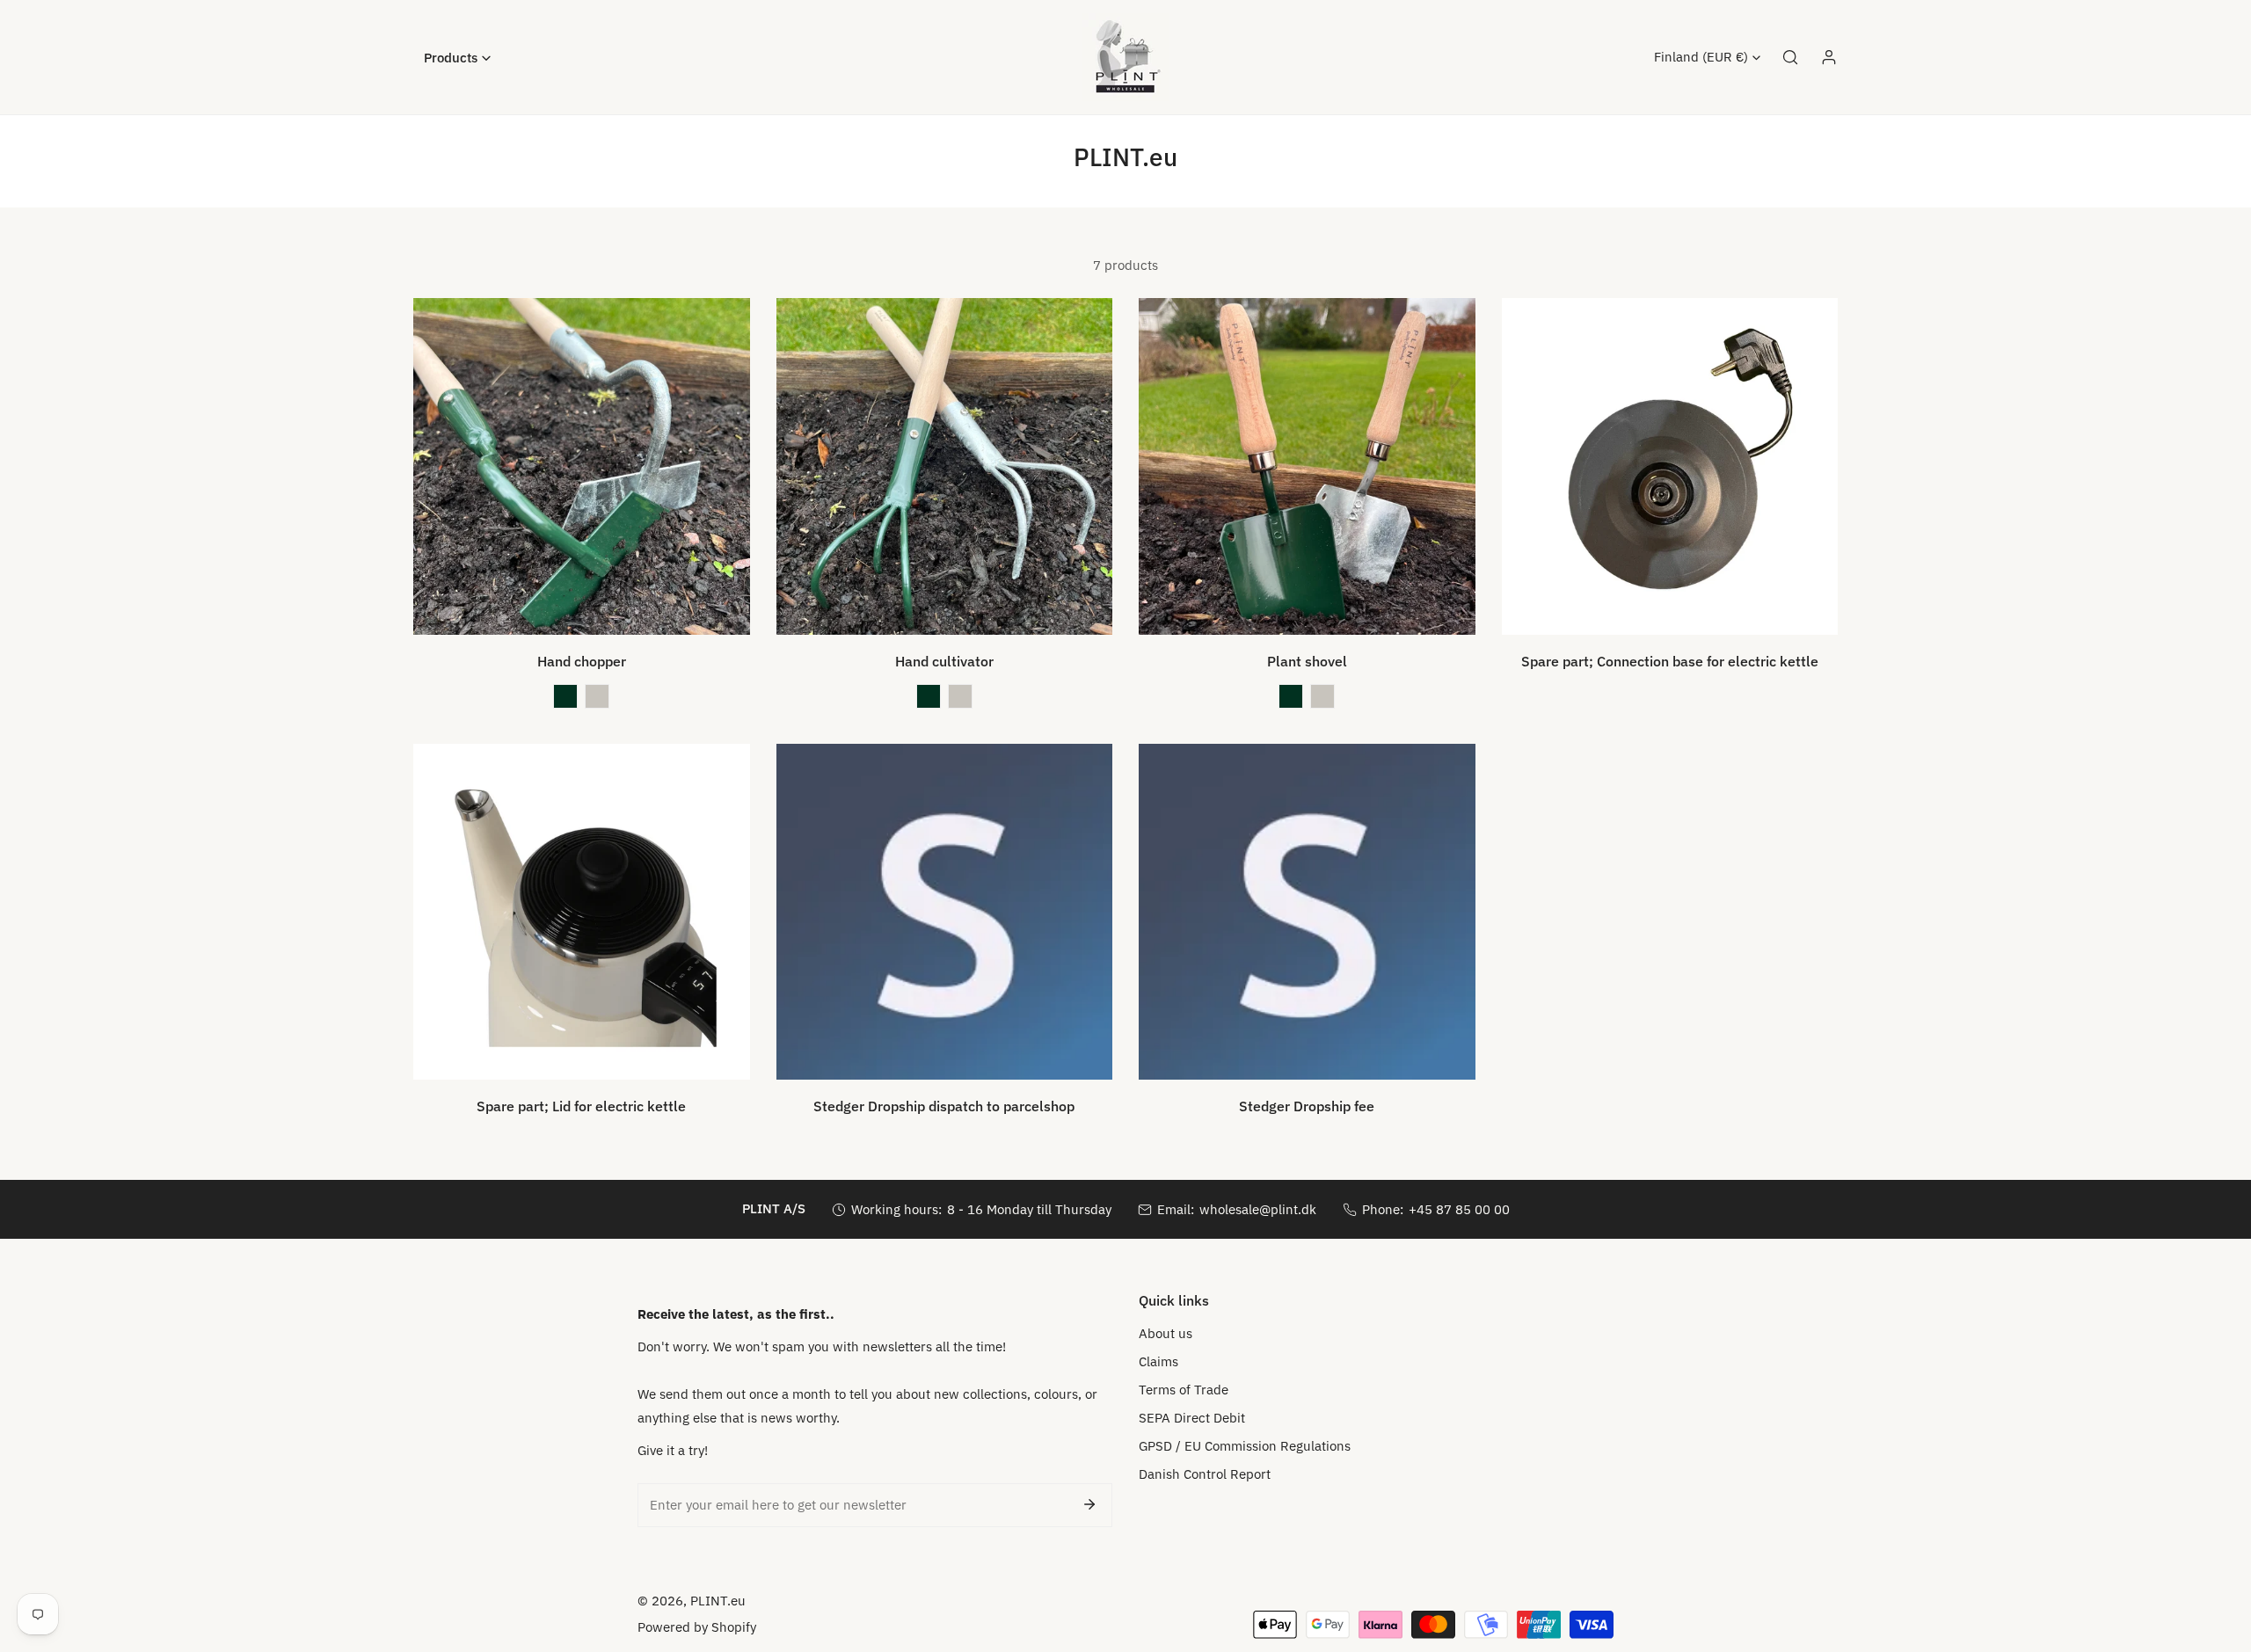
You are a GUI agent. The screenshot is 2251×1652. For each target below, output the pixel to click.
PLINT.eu (718, 1601)
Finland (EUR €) (1701, 57)
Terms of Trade (1184, 1390)
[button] (457, 58)
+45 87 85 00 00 (1459, 1209)
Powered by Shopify (697, 1627)
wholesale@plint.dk (1258, 1209)
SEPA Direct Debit (1192, 1418)
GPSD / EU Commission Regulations (1245, 1446)
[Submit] (1089, 1504)
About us (1166, 1333)
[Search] (1790, 57)
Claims (1158, 1361)
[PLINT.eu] (1125, 57)
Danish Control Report (1205, 1474)
